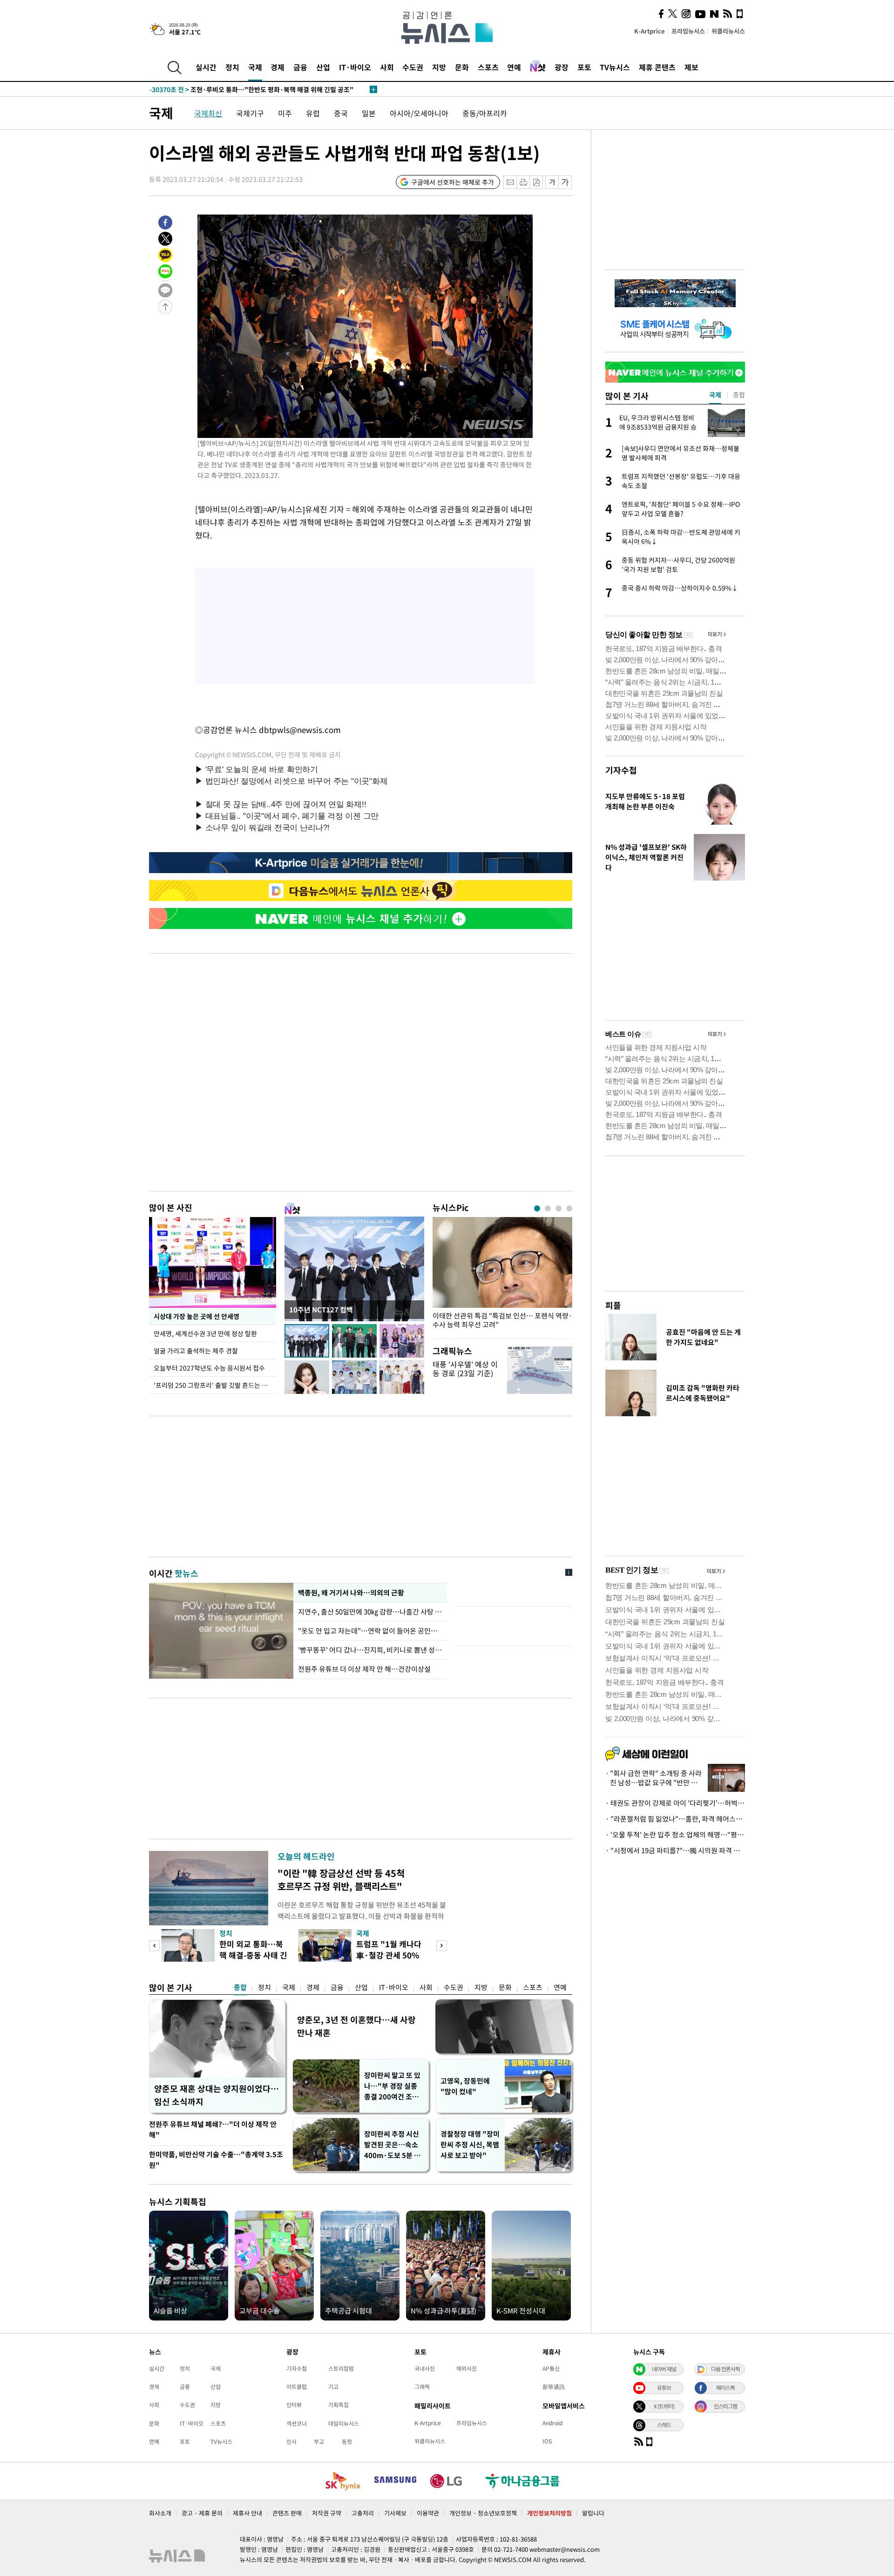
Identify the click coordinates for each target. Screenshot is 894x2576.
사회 (387, 67)
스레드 (664, 2425)
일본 (369, 113)
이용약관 (428, 2513)
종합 (240, 1987)
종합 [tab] (739, 395)
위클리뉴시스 (728, 31)
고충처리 (363, 2513)
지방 (439, 67)
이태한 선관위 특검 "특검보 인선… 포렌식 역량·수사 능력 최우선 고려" (502, 1320)
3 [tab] (559, 1208)
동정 (347, 2441)
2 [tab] (548, 1208)
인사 (291, 2441)
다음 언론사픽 (725, 2369)
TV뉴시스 (615, 67)
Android (552, 2423)
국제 (255, 67)
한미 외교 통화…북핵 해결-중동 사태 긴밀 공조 (253, 1955)
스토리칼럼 (341, 2368)
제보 (691, 67)
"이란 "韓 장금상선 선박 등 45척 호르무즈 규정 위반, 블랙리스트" (341, 1880)
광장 (562, 67)
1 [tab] (537, 1208)
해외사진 (467, 2368)
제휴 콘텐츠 (657, 67)
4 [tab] (569, 1208)
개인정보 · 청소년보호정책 (483, 2513)
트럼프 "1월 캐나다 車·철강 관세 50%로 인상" (389, 1955)
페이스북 (725, 2388)
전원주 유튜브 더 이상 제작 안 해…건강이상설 (364, 1669)
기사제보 (395, 2513)
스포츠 (488, 67)
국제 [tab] (715, 395)
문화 (462, 67)
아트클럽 (297, 2387)
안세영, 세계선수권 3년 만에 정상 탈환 (206, 1333)
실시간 (206, 67)
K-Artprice (650, 31)
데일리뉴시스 (344, 2423)
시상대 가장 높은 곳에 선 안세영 (196, 1316)
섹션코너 (297, 2423)
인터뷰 (294, 2405)
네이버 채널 (664, 2369)
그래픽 (422, 2387)
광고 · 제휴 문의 (202, 2513)
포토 (584, 67)
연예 (514, 67)
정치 (232, 67)
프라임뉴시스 (688, 31)
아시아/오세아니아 (419, 113)
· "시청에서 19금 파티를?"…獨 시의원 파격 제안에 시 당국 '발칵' (675, 1850)
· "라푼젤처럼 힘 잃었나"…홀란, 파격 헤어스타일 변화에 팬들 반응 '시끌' (675, 1819)
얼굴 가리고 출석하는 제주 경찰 (196, 1351)
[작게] (552, 182)
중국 (341, 113)
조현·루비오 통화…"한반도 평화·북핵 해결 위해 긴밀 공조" (251, 89)
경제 (278, 67)
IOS (547, 2441)
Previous (154, 1946)
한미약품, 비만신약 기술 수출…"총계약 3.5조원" (216, 2160)
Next (442, 1946)
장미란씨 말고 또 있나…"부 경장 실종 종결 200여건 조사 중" (392, 2086)
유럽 (313, 113)
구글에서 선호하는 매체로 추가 (453, 182)
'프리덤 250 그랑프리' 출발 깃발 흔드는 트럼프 (215, 1385)
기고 (333, 2387)
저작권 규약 (327, 2513)
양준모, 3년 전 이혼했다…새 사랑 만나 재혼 (356, 2026)
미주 (285, 113)
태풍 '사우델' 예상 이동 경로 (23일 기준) (465, 1369)
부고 (319, 2441)
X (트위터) (664, 2406)
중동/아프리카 (485, 113)
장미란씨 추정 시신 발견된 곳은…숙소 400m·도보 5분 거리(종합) (392, 2145)
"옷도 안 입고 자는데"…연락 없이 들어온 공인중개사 (370, 1631)
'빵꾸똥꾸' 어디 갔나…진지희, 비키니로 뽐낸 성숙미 (370, 1650)
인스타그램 (725, 2406)
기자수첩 (621, 770)
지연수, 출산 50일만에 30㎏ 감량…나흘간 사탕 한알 (370, 1612)
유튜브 (664, 2388)
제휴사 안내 (247, 2513)
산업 (323, 67)
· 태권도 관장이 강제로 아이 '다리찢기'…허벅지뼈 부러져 (675, 1803)
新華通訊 (554, 2387)
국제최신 (208, 113)
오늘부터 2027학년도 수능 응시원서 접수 (209, 1368)
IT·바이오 (355, 67)
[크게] (566, 182)
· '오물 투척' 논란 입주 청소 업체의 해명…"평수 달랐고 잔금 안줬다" (675, 1835)
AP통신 (551, 2368)
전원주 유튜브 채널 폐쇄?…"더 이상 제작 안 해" (213, 2129)
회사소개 (160, 2513)
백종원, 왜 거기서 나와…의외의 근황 (351, 1593)
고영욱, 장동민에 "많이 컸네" (465, 2086)
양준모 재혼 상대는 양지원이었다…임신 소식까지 (217, 2095)
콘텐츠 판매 (287, 2513)
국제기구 (250, 113)
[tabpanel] (502, 1275)
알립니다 (593, 2513)
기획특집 (339, 2405)
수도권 (413, 67)
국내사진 (425, 2368)
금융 (300, 67)
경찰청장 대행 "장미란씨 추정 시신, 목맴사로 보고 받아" (470, 2145)
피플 (613, 1305)
